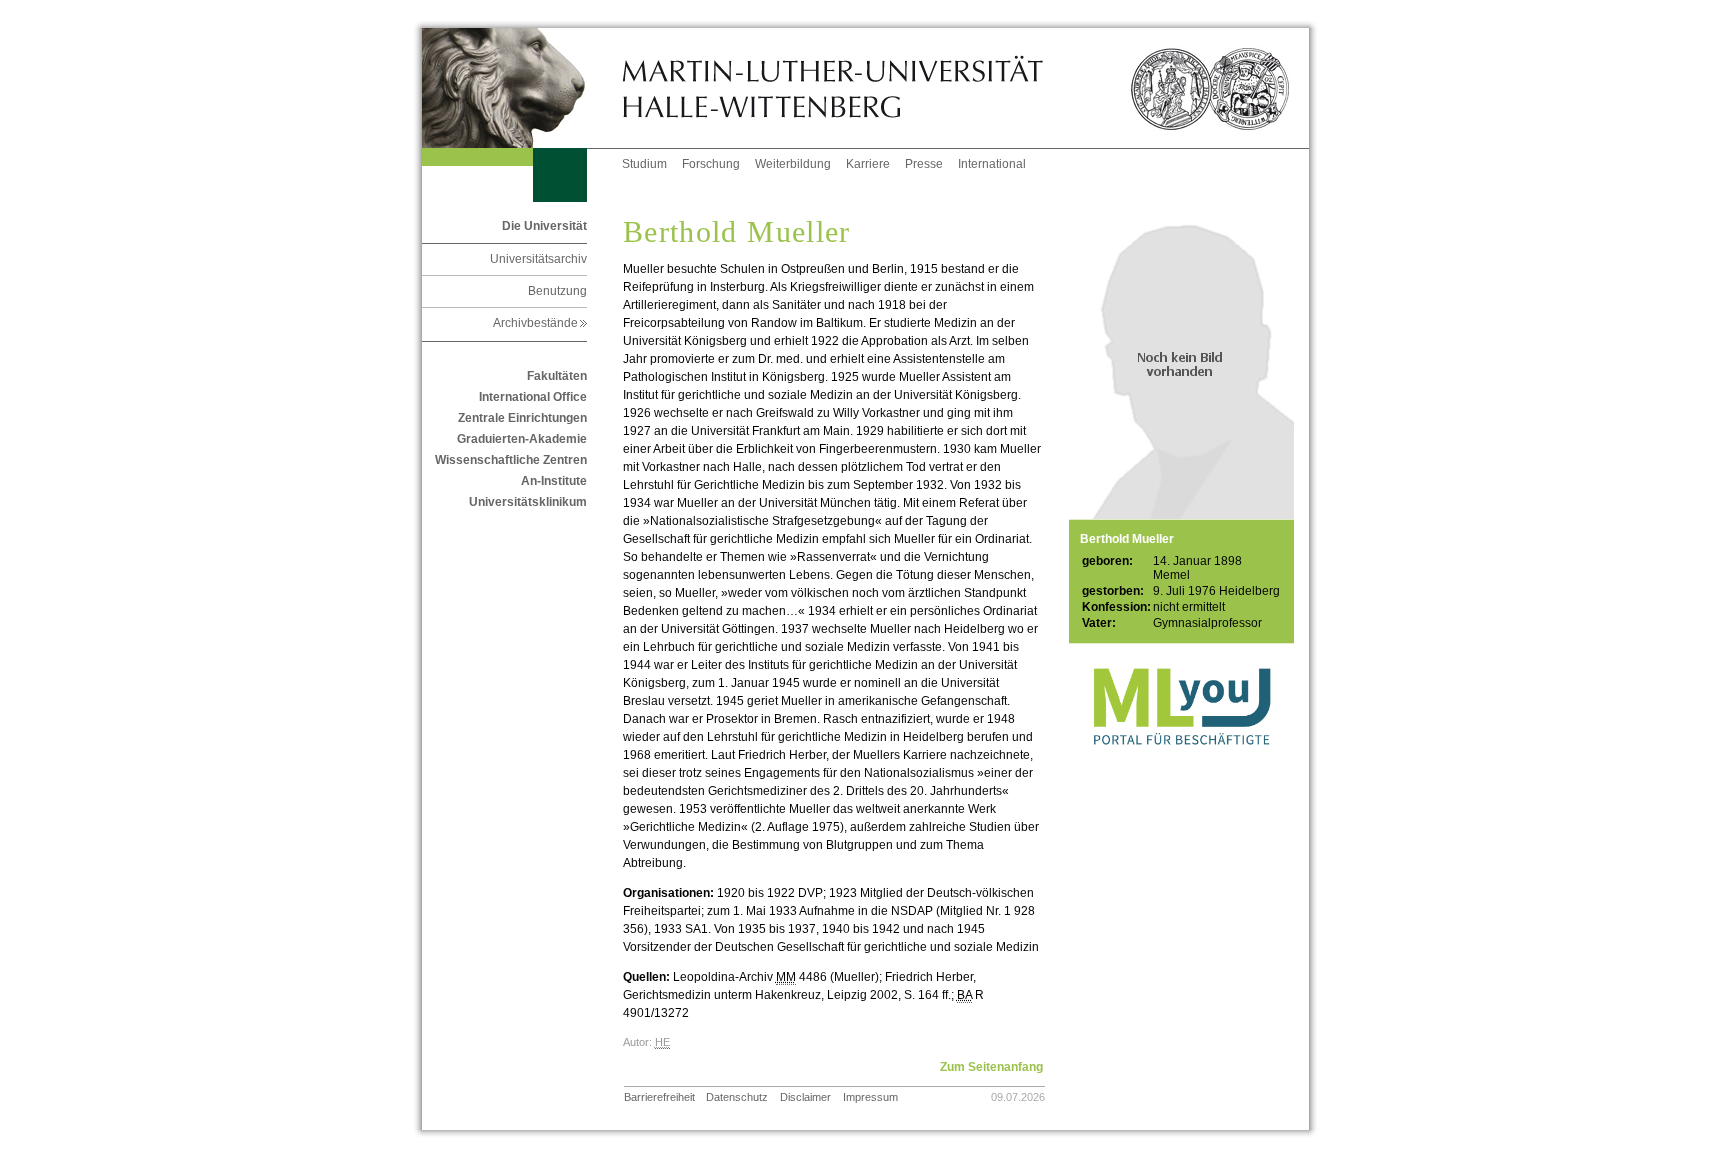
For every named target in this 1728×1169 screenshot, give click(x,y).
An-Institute (554, 481)
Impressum (870, 1097)
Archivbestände (540, 323)
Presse (924, 164)
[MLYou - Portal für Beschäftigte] (1181, 765)
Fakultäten (557, 376)
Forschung (711, 164)
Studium (644, 164)
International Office (533, 397)
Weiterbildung (793, 164)
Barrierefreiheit (659, 1097)
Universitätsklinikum (528, 502)
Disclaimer (805, 1097)
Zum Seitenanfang (991, 1067)
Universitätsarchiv (538, 259)
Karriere (868, 164)
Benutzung (557, 291)
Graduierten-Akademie (522, 439)
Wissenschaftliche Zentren (511, 460)
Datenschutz (737, 1097)
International (992, 164)
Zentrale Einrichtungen (522, 418)
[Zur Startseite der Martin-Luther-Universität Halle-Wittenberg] (522, 88)
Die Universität (544, 226)
